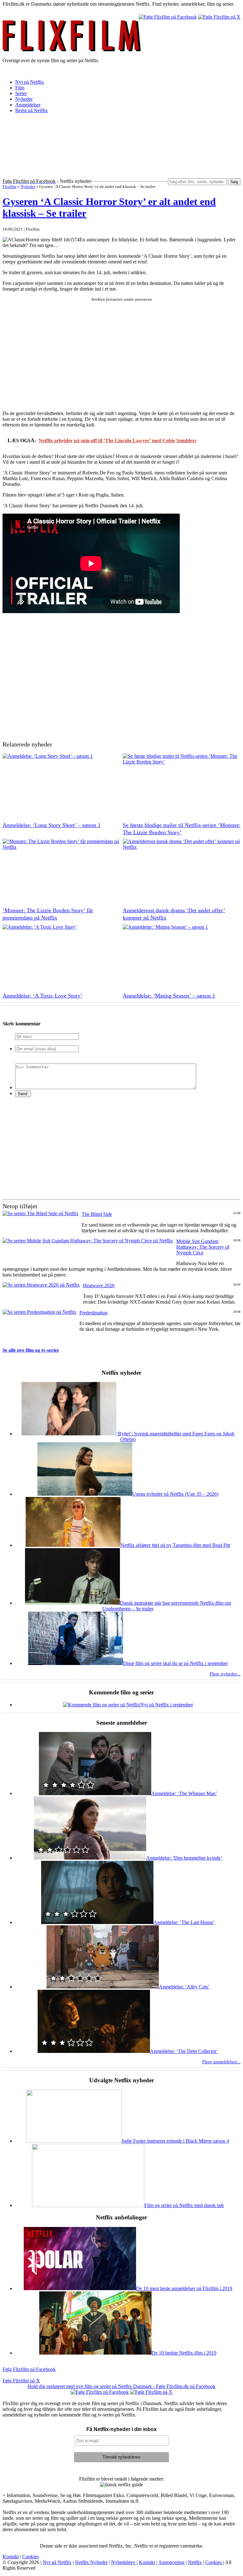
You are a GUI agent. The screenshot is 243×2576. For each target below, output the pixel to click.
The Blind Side (97, 1214)
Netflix (195, 2562)
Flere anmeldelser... (221, 2062)
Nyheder (24, 99)
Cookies (30, 2557)
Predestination (93, 1313)
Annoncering (171, 2562)
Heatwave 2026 (99, 1285)
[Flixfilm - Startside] (72, 50)
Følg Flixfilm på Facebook (29, 2369)
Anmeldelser (28, 105)
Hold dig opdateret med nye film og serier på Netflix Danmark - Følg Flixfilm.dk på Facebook (121, 2386)
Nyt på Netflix (30, 82)
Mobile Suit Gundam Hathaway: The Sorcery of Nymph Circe (203, 1247)
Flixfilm (9, 187)
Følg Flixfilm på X (21, 2381)
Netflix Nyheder (91, 2562)
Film (20, 88)
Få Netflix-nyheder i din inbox (121, 2429)
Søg (234, 182)
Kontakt (11, 2557)
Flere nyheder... (225, 1674)
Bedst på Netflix (31, 110)
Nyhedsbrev (124, 2562)
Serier (21, 93)
